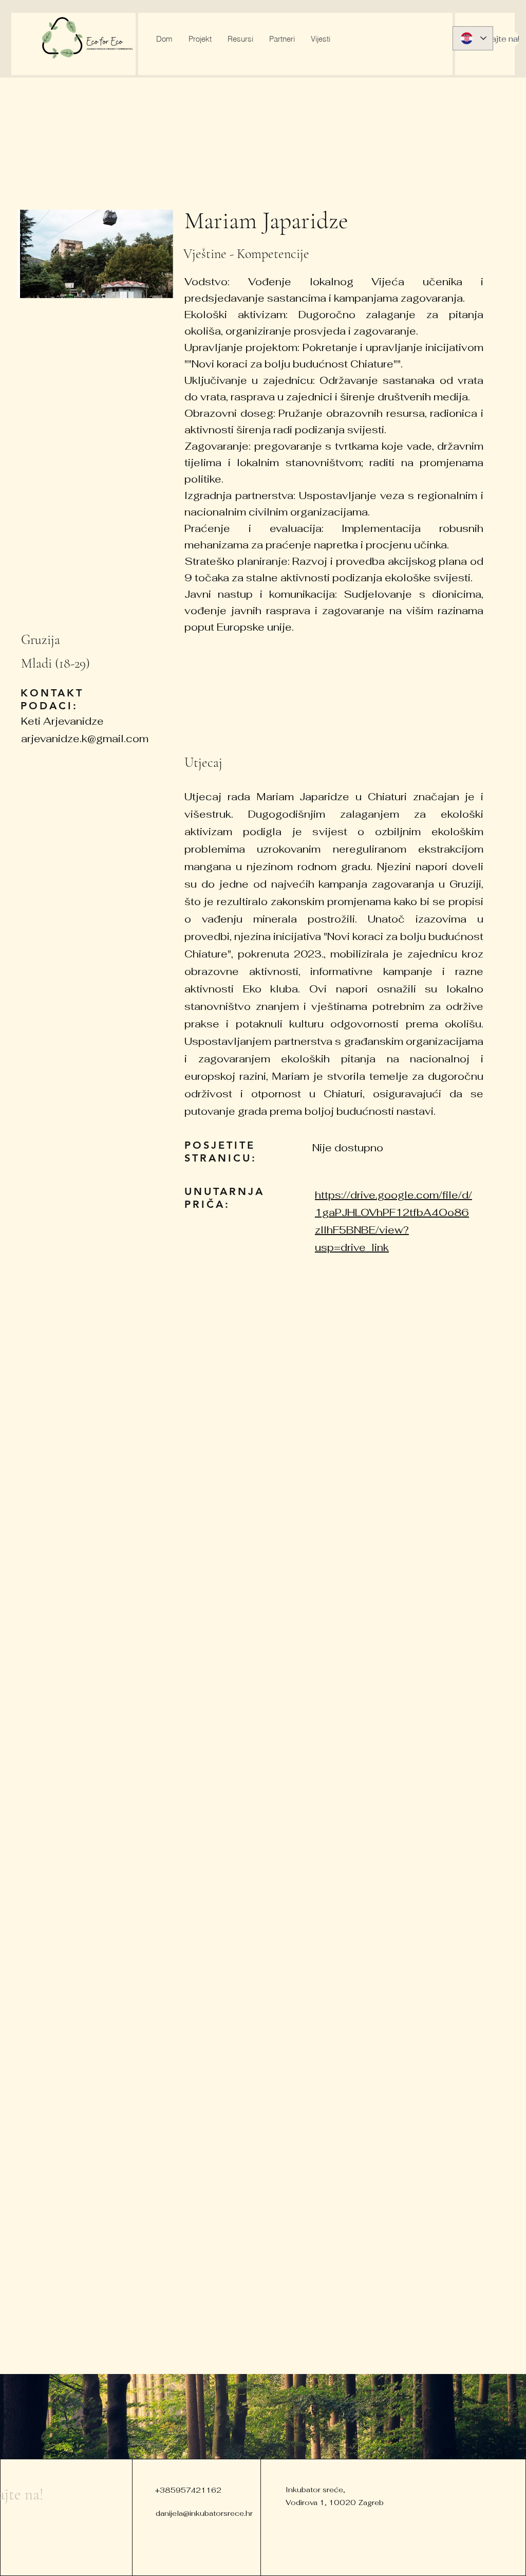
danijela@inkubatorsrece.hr (204, 2513)
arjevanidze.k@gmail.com (85, 739)
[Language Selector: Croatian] (473, 38)
